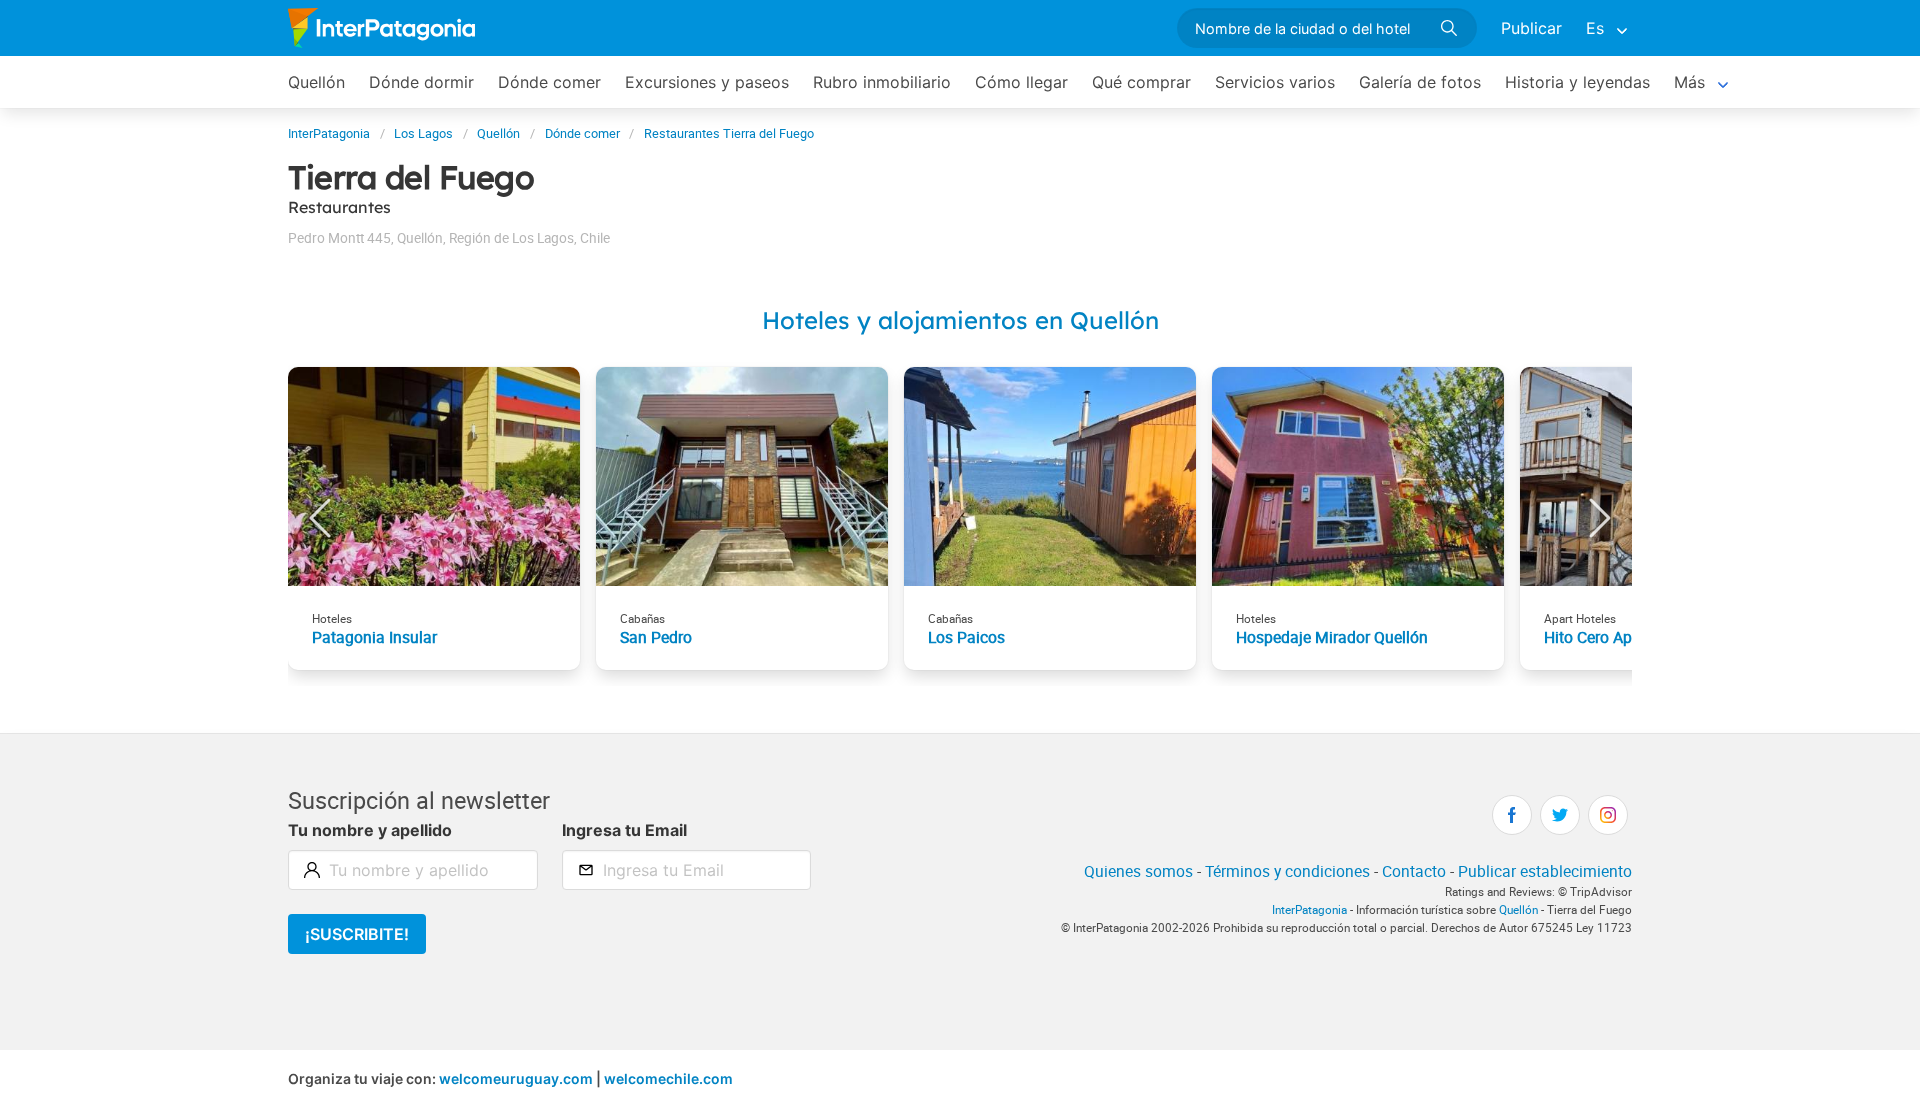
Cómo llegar (1021, 82)
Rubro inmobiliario (882, 82)
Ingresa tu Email (624, 830)
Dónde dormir (421, 82)
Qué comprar (1141, 82)
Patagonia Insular (374, 637)
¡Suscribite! (357, 934)
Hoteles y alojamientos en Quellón (960, 320)
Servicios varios (1275, 82)
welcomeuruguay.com (516, 1078)
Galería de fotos (1420, 82)
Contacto (1414, 871)
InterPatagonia (329, 133)
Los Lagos (423, 133)
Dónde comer (549, 82)
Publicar (1531, 28)
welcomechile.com (668, 1078)
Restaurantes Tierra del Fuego (729, 133)
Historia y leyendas (1577, 82)
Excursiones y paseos (707, 82)
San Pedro (656, 637)
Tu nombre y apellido (370, 830)
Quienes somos (1138, 871)
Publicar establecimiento (1545, 871)
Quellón (316, 82)
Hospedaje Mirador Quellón (1332, 637)
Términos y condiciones (1287, 871)
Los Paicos (966, 637)
